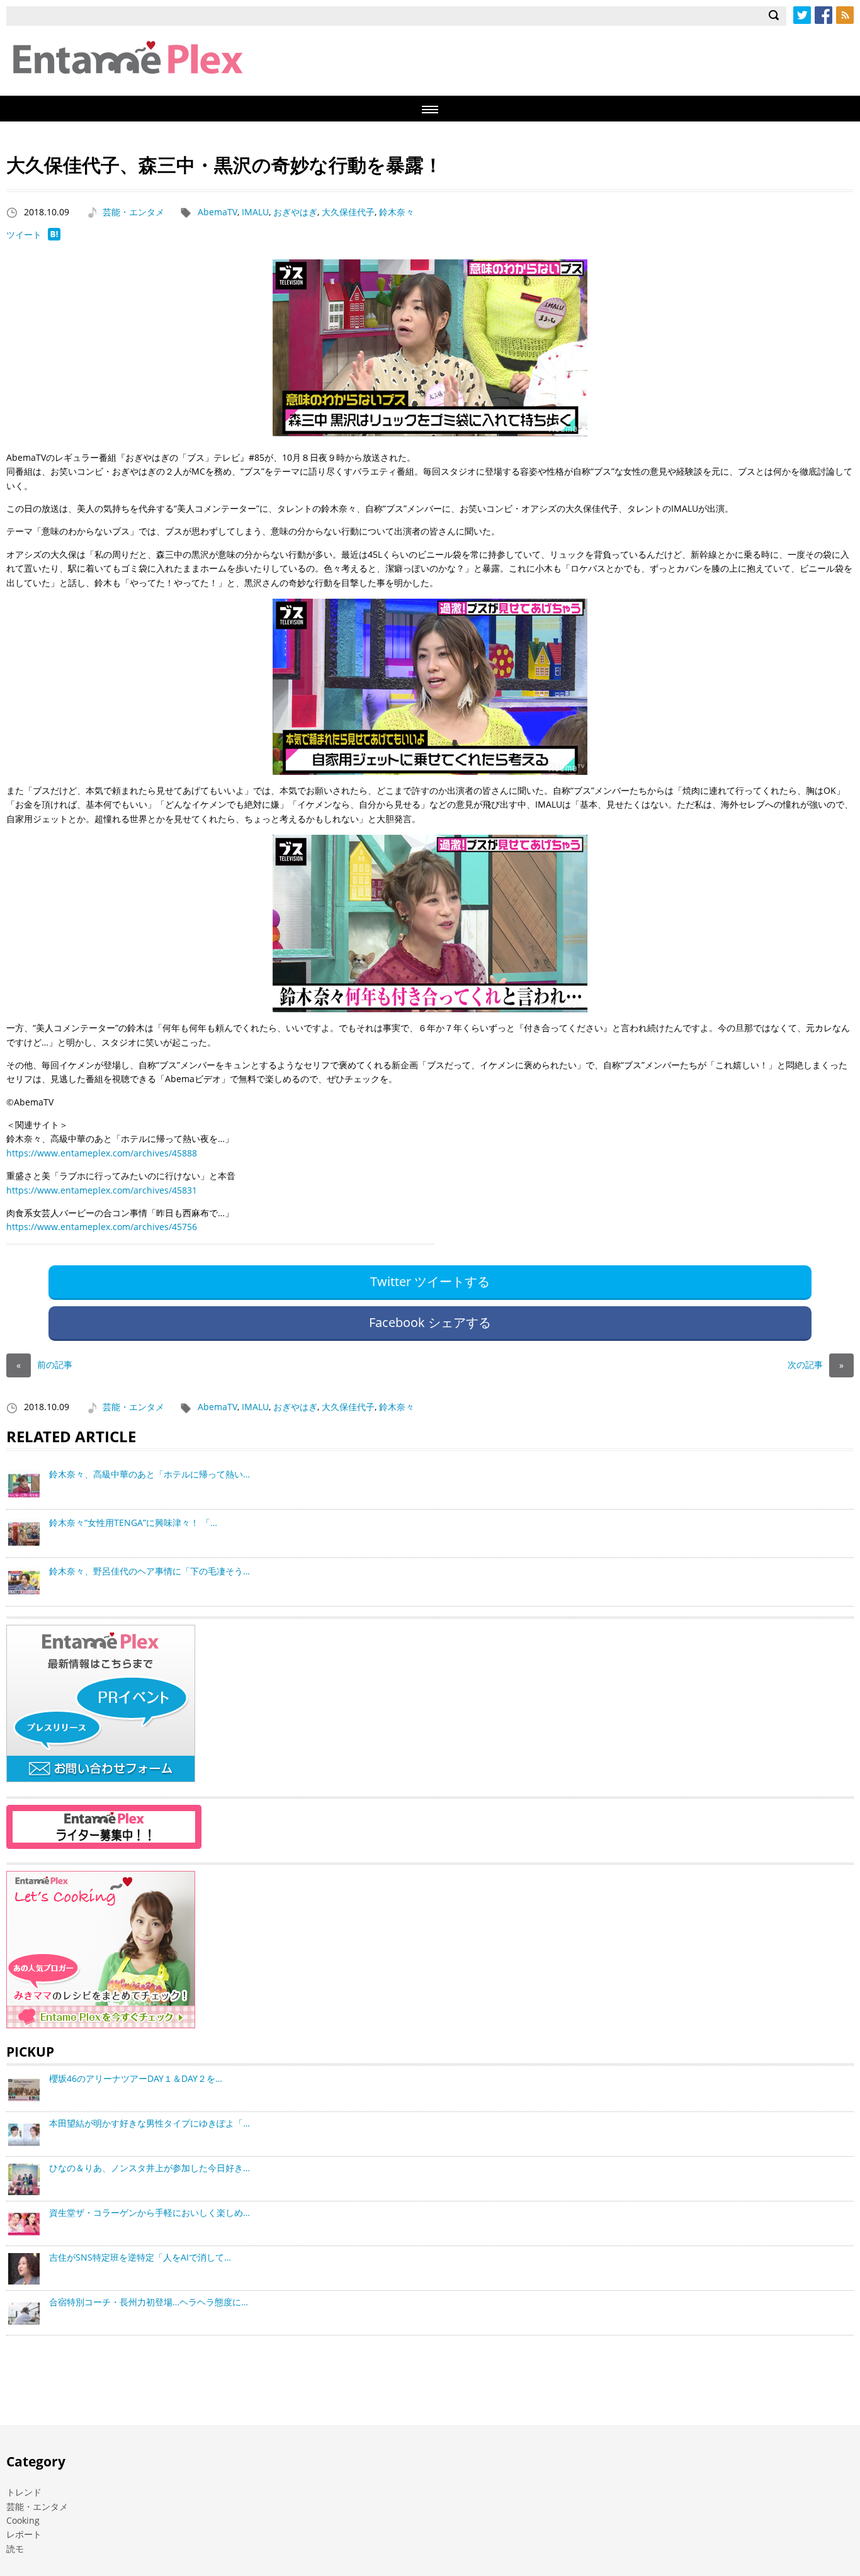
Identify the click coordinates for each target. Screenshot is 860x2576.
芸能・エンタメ (133, 212)
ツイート (24, 234)
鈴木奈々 (397, 212)
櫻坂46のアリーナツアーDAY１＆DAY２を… (136, 2078)
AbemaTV (218, 212)
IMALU (255, 212)
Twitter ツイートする (430, 1281)
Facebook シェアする (430, 1322)
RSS (845, 15)
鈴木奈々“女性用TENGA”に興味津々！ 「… (133, 1522)
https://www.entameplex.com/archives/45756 (102, 1227)
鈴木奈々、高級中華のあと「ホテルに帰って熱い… (150, 1474)
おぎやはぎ (295, 212)
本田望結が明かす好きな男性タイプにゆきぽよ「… (150, 2123)
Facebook (823, 15)
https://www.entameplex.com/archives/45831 (102, 1190)
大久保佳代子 (348, 212)
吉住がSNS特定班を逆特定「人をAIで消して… (140, 2257)
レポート (24, 2534)
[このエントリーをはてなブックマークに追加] (54, 237)
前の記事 (44, 1364)
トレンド (24, 2492)
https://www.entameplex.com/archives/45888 (102, 1153)
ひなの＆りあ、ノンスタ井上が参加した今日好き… (150, 2168)
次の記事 (816, 1364)
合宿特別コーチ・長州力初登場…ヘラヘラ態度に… (149, 2302)
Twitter (802, 15)
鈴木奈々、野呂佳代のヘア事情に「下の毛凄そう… (150, 1571)
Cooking (23, 2520)
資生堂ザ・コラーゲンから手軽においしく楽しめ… (150, 2212)
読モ (15, 2549)
